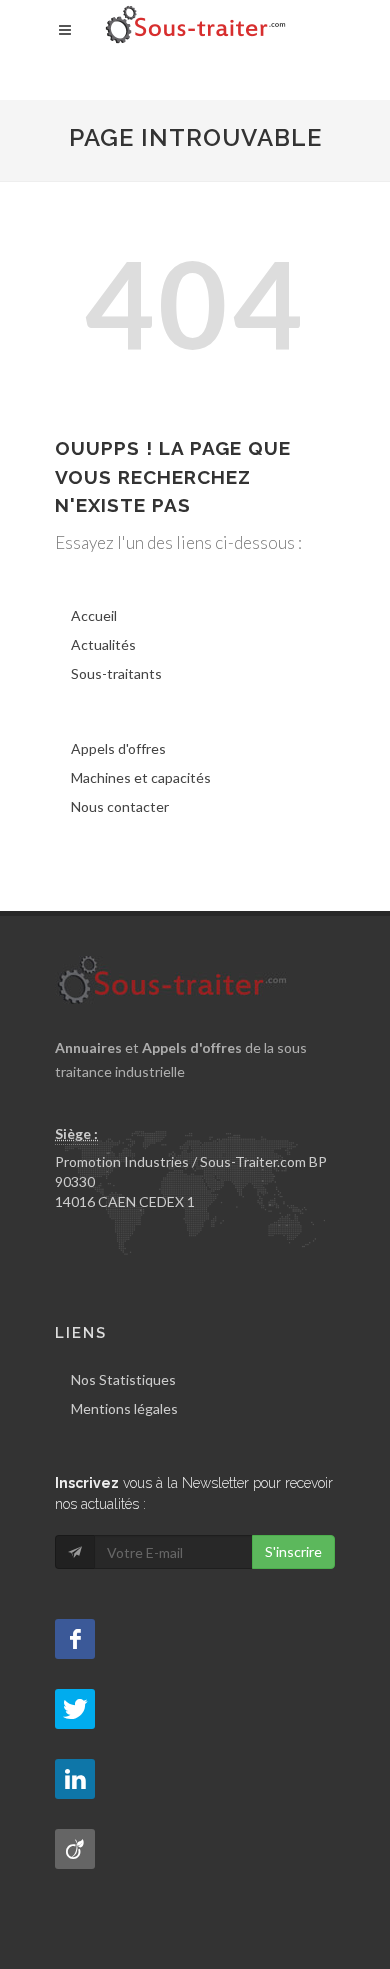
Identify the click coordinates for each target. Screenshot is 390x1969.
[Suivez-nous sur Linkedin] (75, 1779)
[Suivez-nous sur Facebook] (75, 1639)
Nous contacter (120, 806)
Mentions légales (124, 1408)
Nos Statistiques (123, 1379)
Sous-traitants (116, 673)
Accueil (94, 615)
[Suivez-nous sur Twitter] (75, 1709)
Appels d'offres (118, 748)
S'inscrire (293, 1551)
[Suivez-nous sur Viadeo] (75, 1849)
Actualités (103, 644)
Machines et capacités (141, 777)
